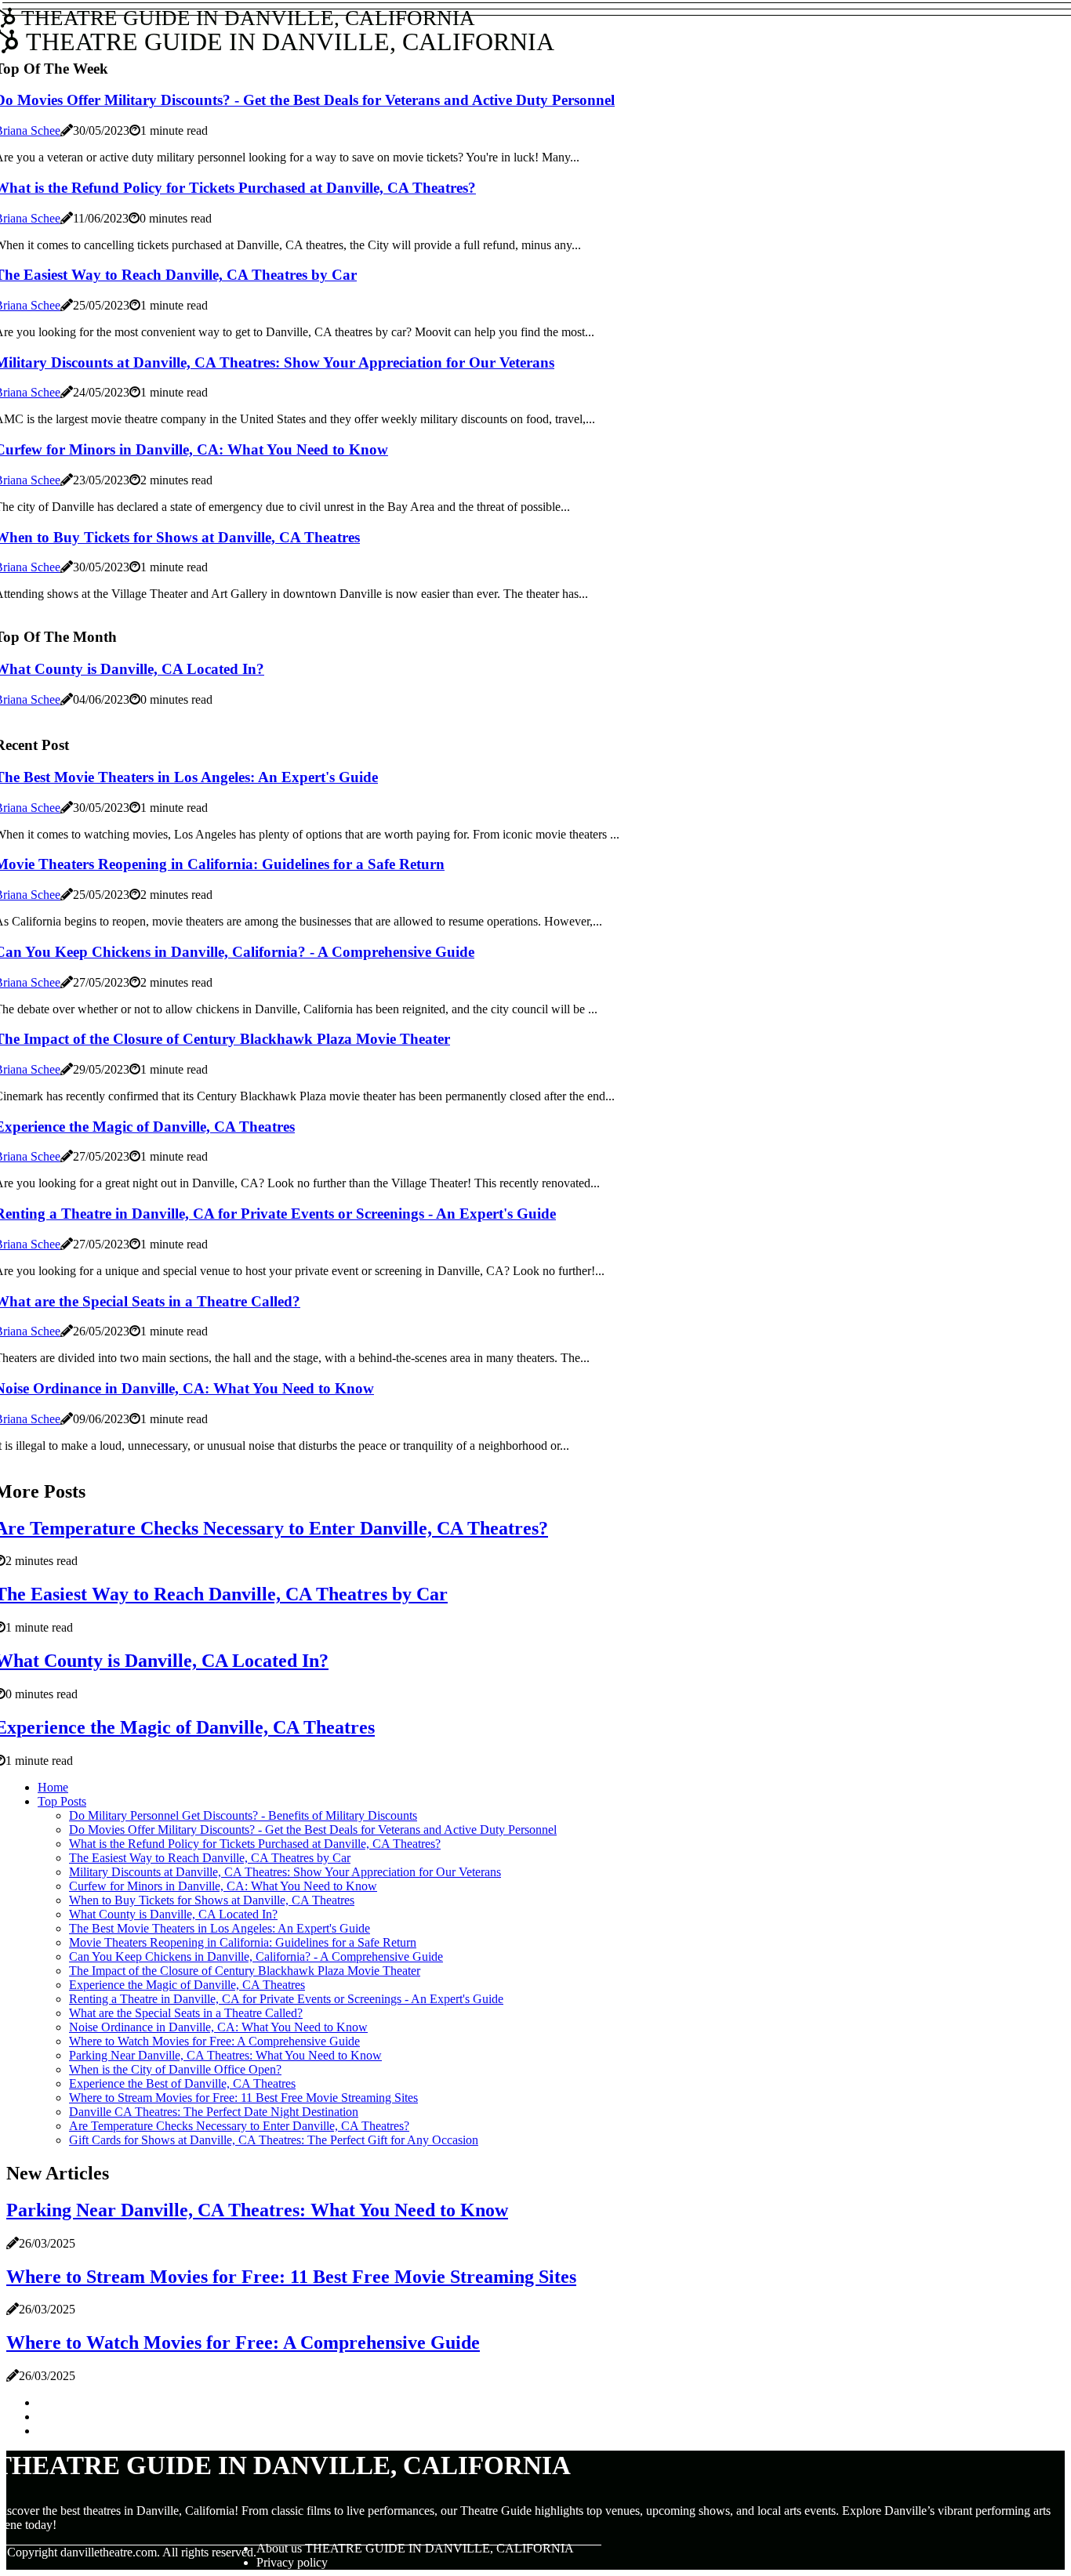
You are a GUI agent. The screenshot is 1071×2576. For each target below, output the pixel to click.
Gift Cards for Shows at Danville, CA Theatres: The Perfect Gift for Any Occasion (274, 2140)
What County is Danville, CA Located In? (173, 1914)
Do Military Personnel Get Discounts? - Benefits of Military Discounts (243, 1815)
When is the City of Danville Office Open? (175, 2069)
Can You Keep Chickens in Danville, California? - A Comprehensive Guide (256, 1956)
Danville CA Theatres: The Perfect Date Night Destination (214, 2112)
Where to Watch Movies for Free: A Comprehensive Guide (214, 2041)
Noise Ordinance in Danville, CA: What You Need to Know (218, 2027)
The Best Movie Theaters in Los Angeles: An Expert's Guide (220, 1928)
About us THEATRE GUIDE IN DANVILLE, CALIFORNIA (415, 2548)
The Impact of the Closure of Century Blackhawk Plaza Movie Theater (245, 1971)
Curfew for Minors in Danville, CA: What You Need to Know (223, 1886)
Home (53, 1787)
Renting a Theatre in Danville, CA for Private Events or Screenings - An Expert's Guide (286, 1999)
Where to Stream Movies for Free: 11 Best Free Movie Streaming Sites (243, 2098)
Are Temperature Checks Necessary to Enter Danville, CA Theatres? (239, 2126)
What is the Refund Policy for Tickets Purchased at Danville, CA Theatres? (255, 1844)
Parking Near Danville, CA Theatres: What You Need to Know (225, 2055)
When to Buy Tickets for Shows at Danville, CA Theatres (212, 1900)
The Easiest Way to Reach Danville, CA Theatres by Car (210, 1858)
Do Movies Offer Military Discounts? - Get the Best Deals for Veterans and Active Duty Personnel (313, 1830)
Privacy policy (292, 2562)
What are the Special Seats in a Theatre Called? (186, 2013)
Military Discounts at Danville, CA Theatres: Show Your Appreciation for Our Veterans (285, 1872)
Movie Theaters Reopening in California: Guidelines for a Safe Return (243, 1942)
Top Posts (62, 1801)
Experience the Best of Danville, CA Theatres (182, 2083)
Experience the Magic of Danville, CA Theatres (187, 1985)
